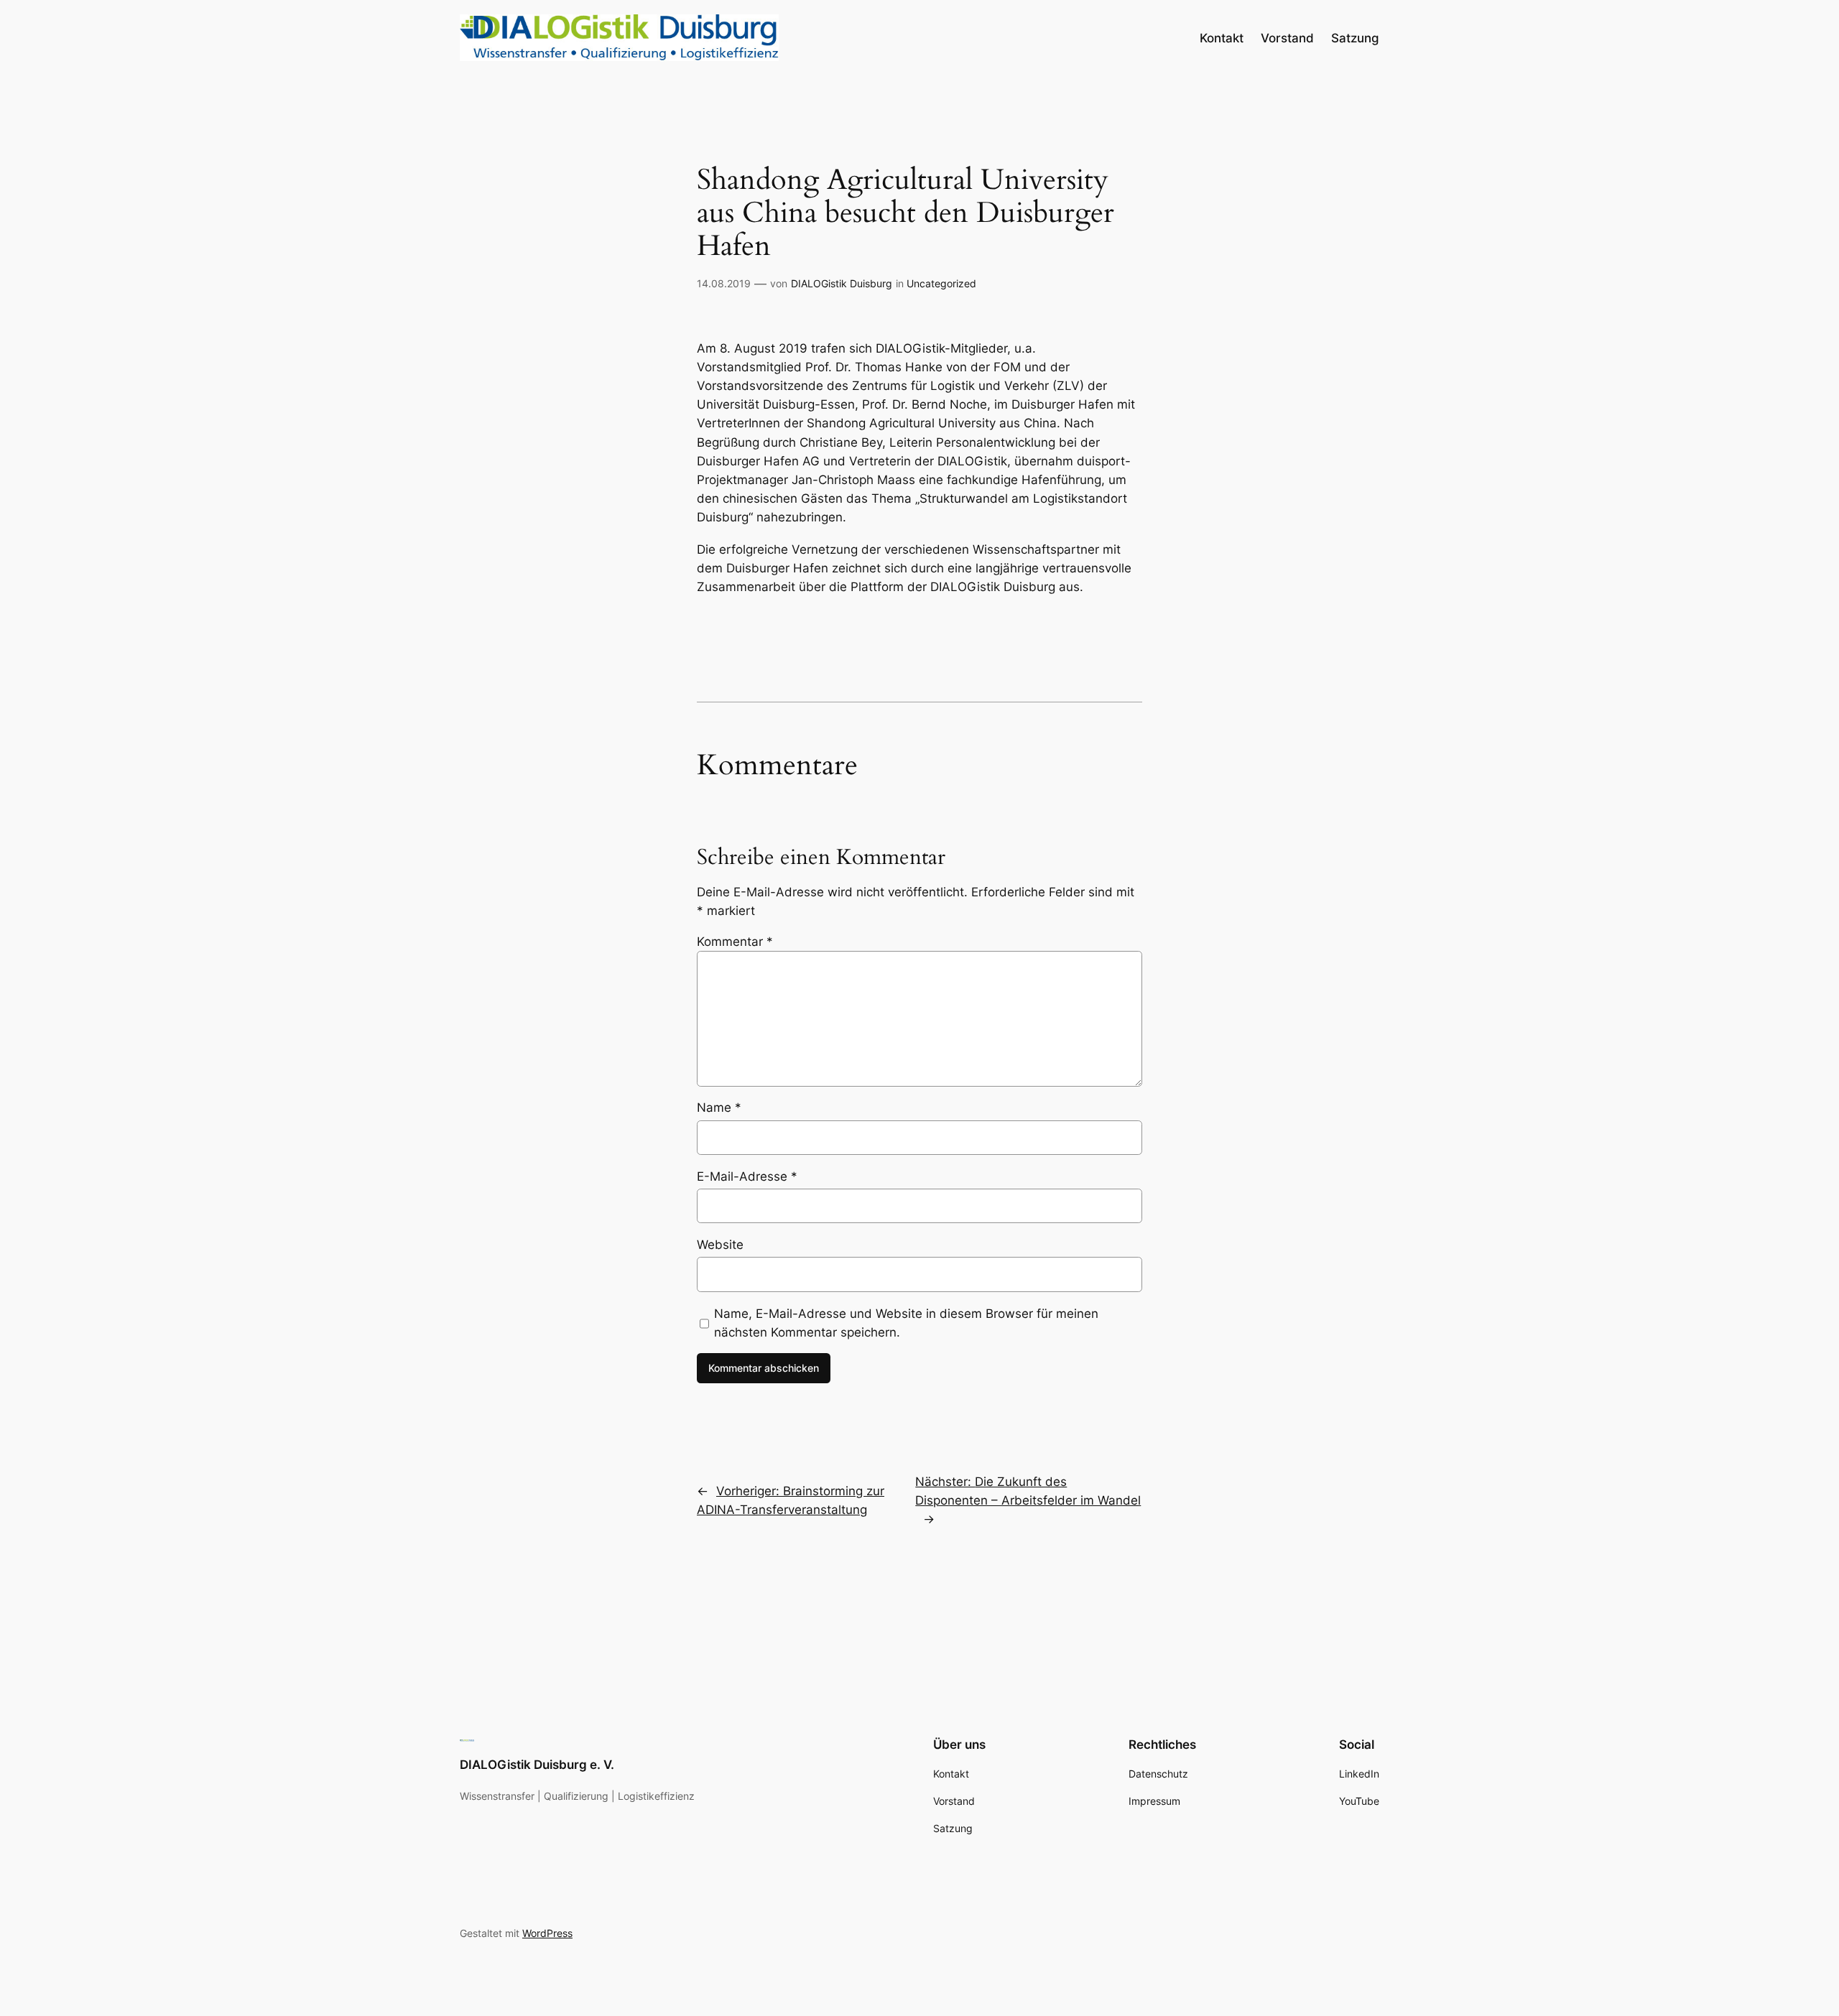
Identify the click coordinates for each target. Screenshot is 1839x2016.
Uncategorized (941, 283)
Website (720, 1245)
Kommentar (735, 942)
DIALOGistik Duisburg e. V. (537, 1765)
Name (719, 1107)
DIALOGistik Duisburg (842, 283)
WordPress (547, 1933)
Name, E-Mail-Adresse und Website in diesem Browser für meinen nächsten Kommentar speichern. (906, 1323)
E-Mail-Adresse (747, 1176)
